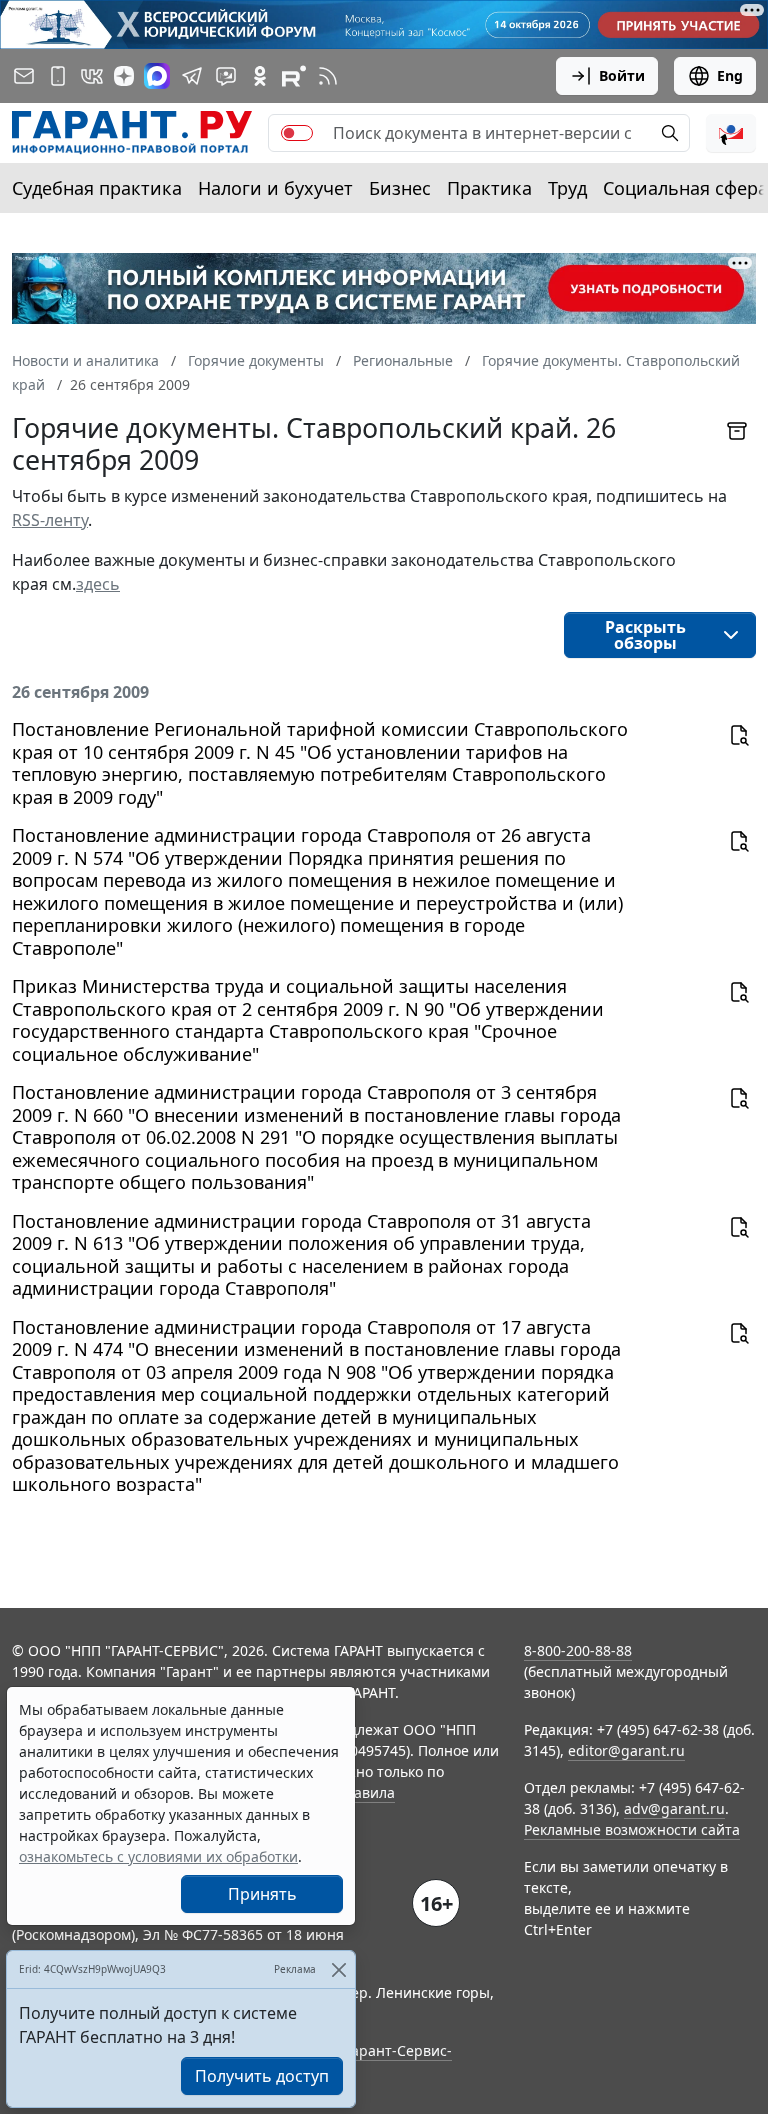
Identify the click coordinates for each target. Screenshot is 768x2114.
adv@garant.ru (674, 1808)
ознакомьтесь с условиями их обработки (158, 1856)
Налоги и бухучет (275, 188)
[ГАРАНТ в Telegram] (192, 76)
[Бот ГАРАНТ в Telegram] (226, 76)
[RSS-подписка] (328, 76)
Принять (262, 1894)
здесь (98, 584)
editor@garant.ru (626, 1750)
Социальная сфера (685, 188)
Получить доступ (262, 2076)
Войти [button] (622, 75)
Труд (567, 188)
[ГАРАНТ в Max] (157, 76)
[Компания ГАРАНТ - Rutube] (294, 76)
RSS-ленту (50, 520)
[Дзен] (124, 76)
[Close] (338, 1969)
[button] (731, 133)
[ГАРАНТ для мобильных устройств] (58, 76)
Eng (730, 75)
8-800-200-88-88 (578, 1650)
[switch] (297, 133)
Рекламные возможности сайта (632, 1829)
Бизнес (400, 188)
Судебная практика (97, 188)
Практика (489, 188)
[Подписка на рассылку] (24, 76)
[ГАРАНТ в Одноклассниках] (260, 76)
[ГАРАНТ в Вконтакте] (92, 76)
